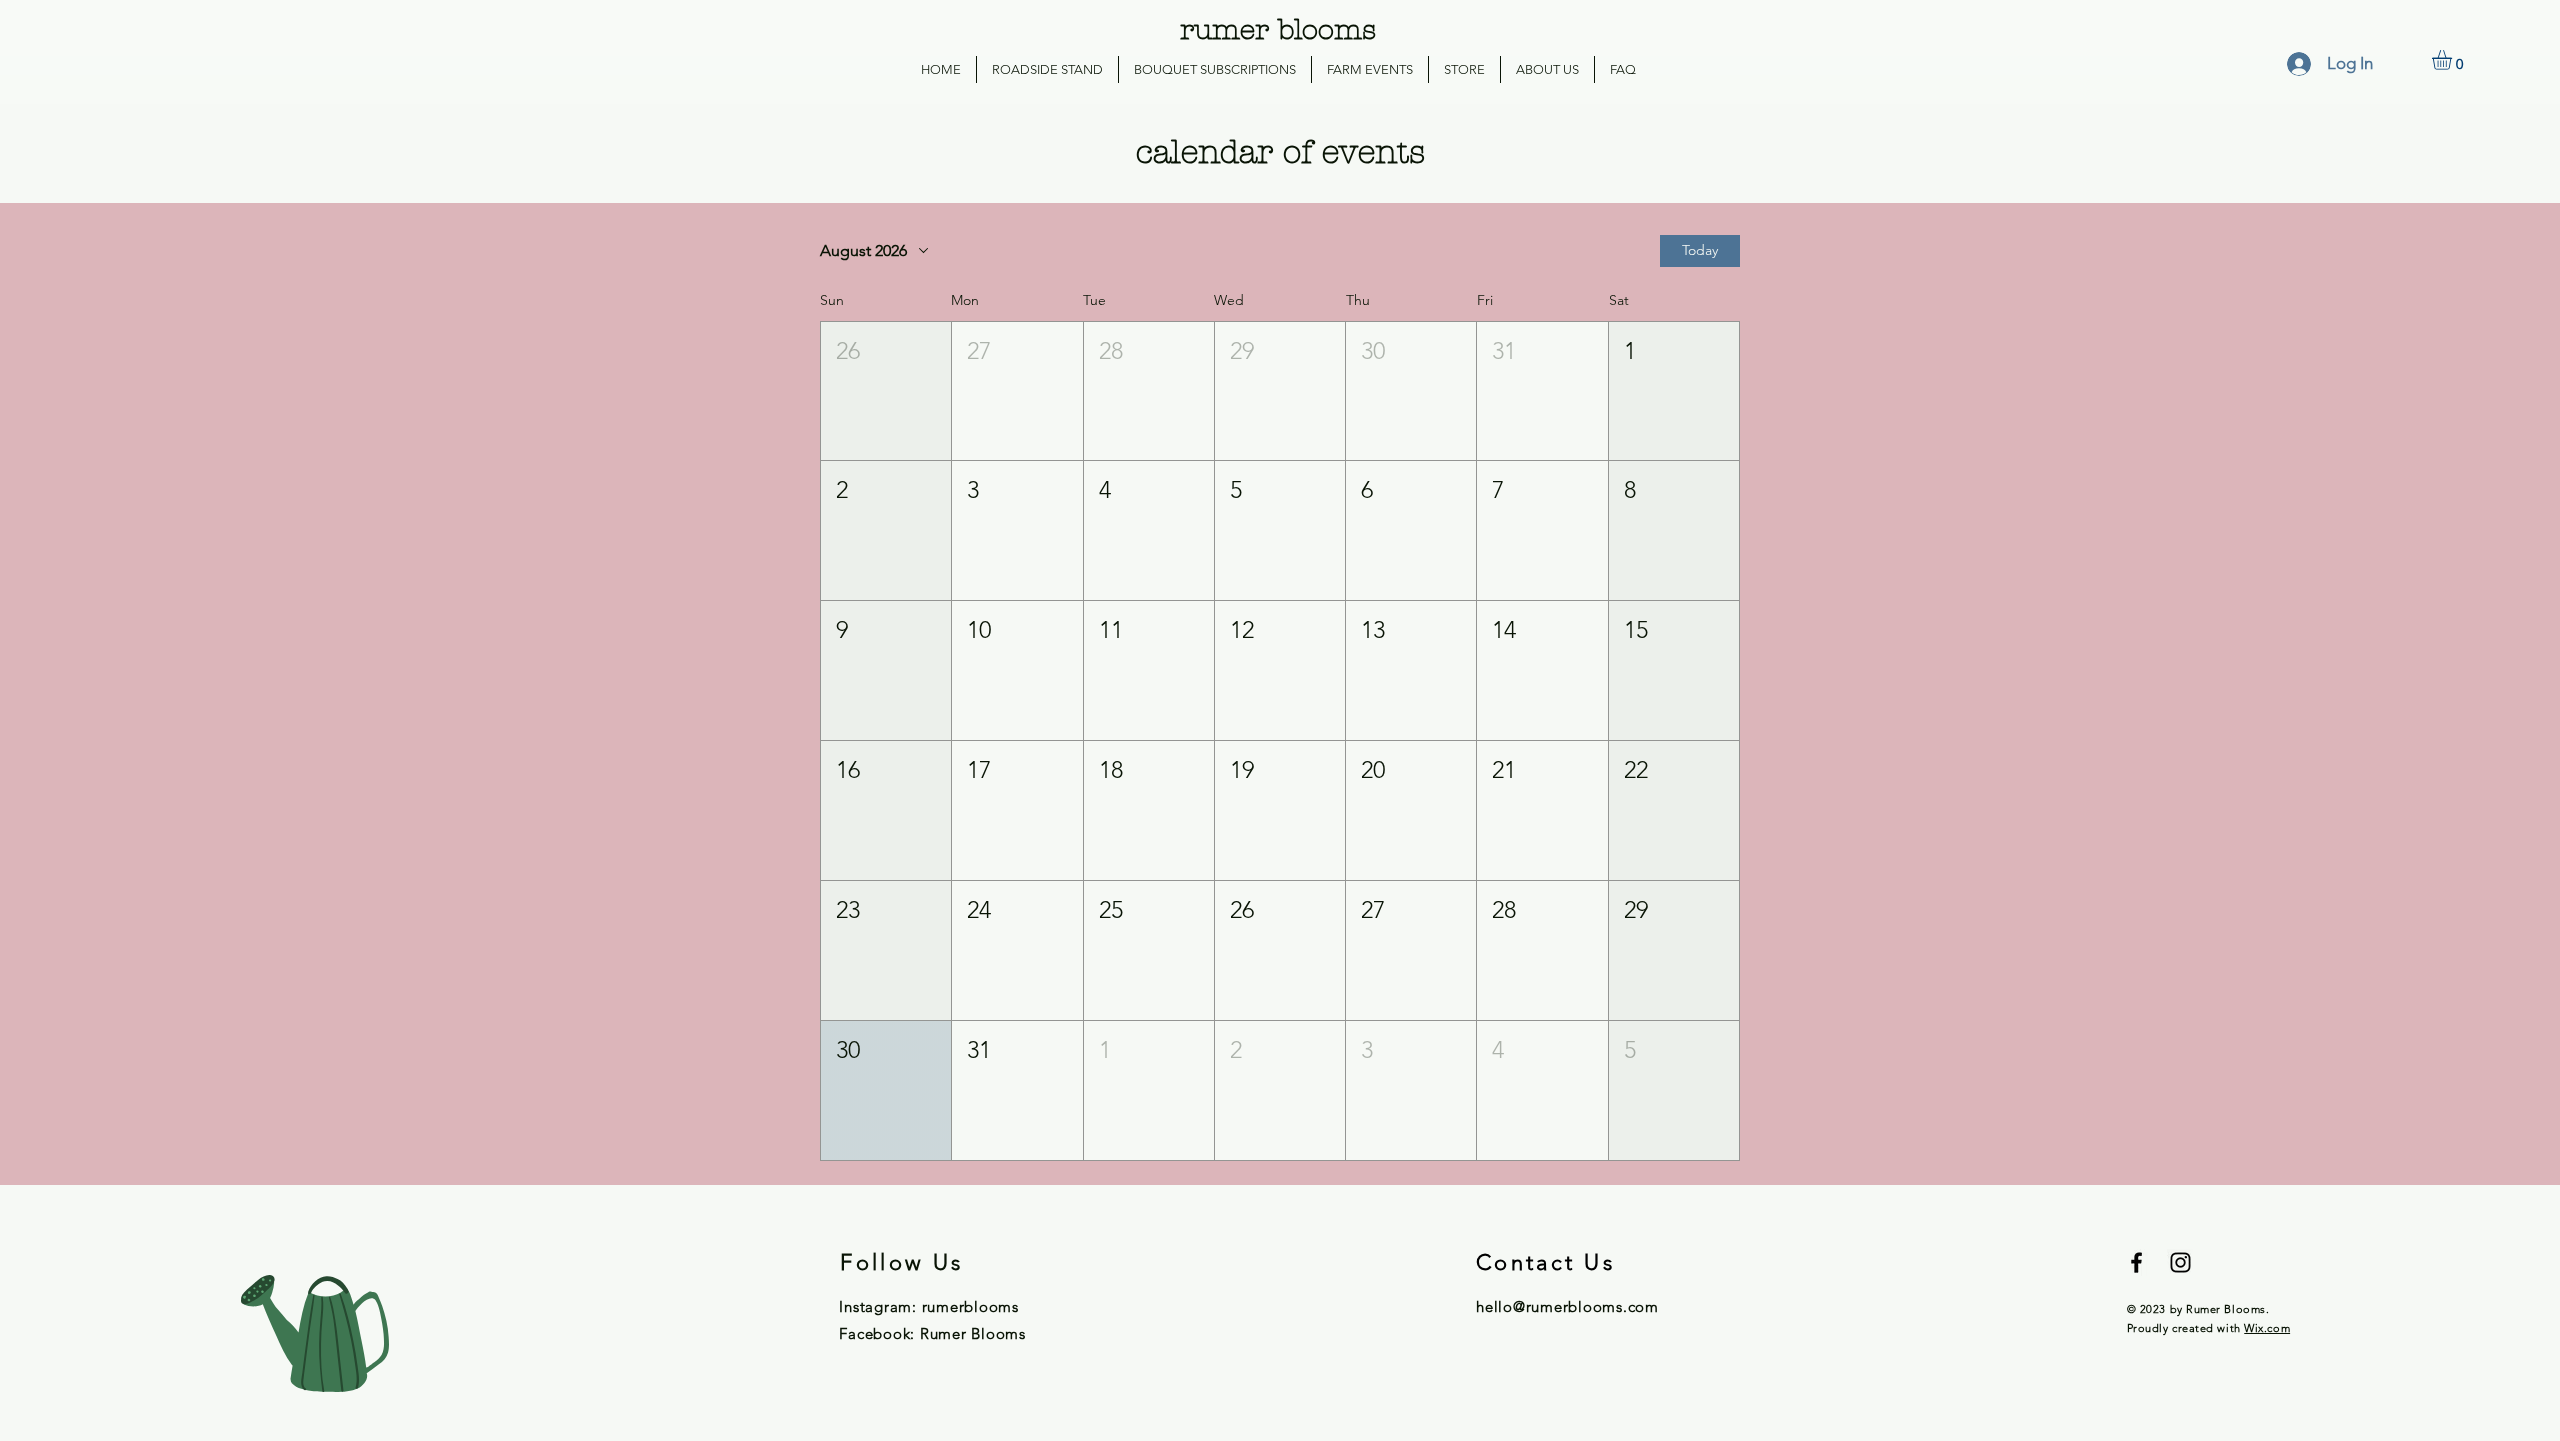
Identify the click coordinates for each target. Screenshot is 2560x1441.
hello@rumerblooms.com (1567, 1306)
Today (1700, 250)
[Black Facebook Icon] (2136, 1262)
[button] (2453, 60)
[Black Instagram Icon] (2180, 1262)
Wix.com (2267, 1328)
